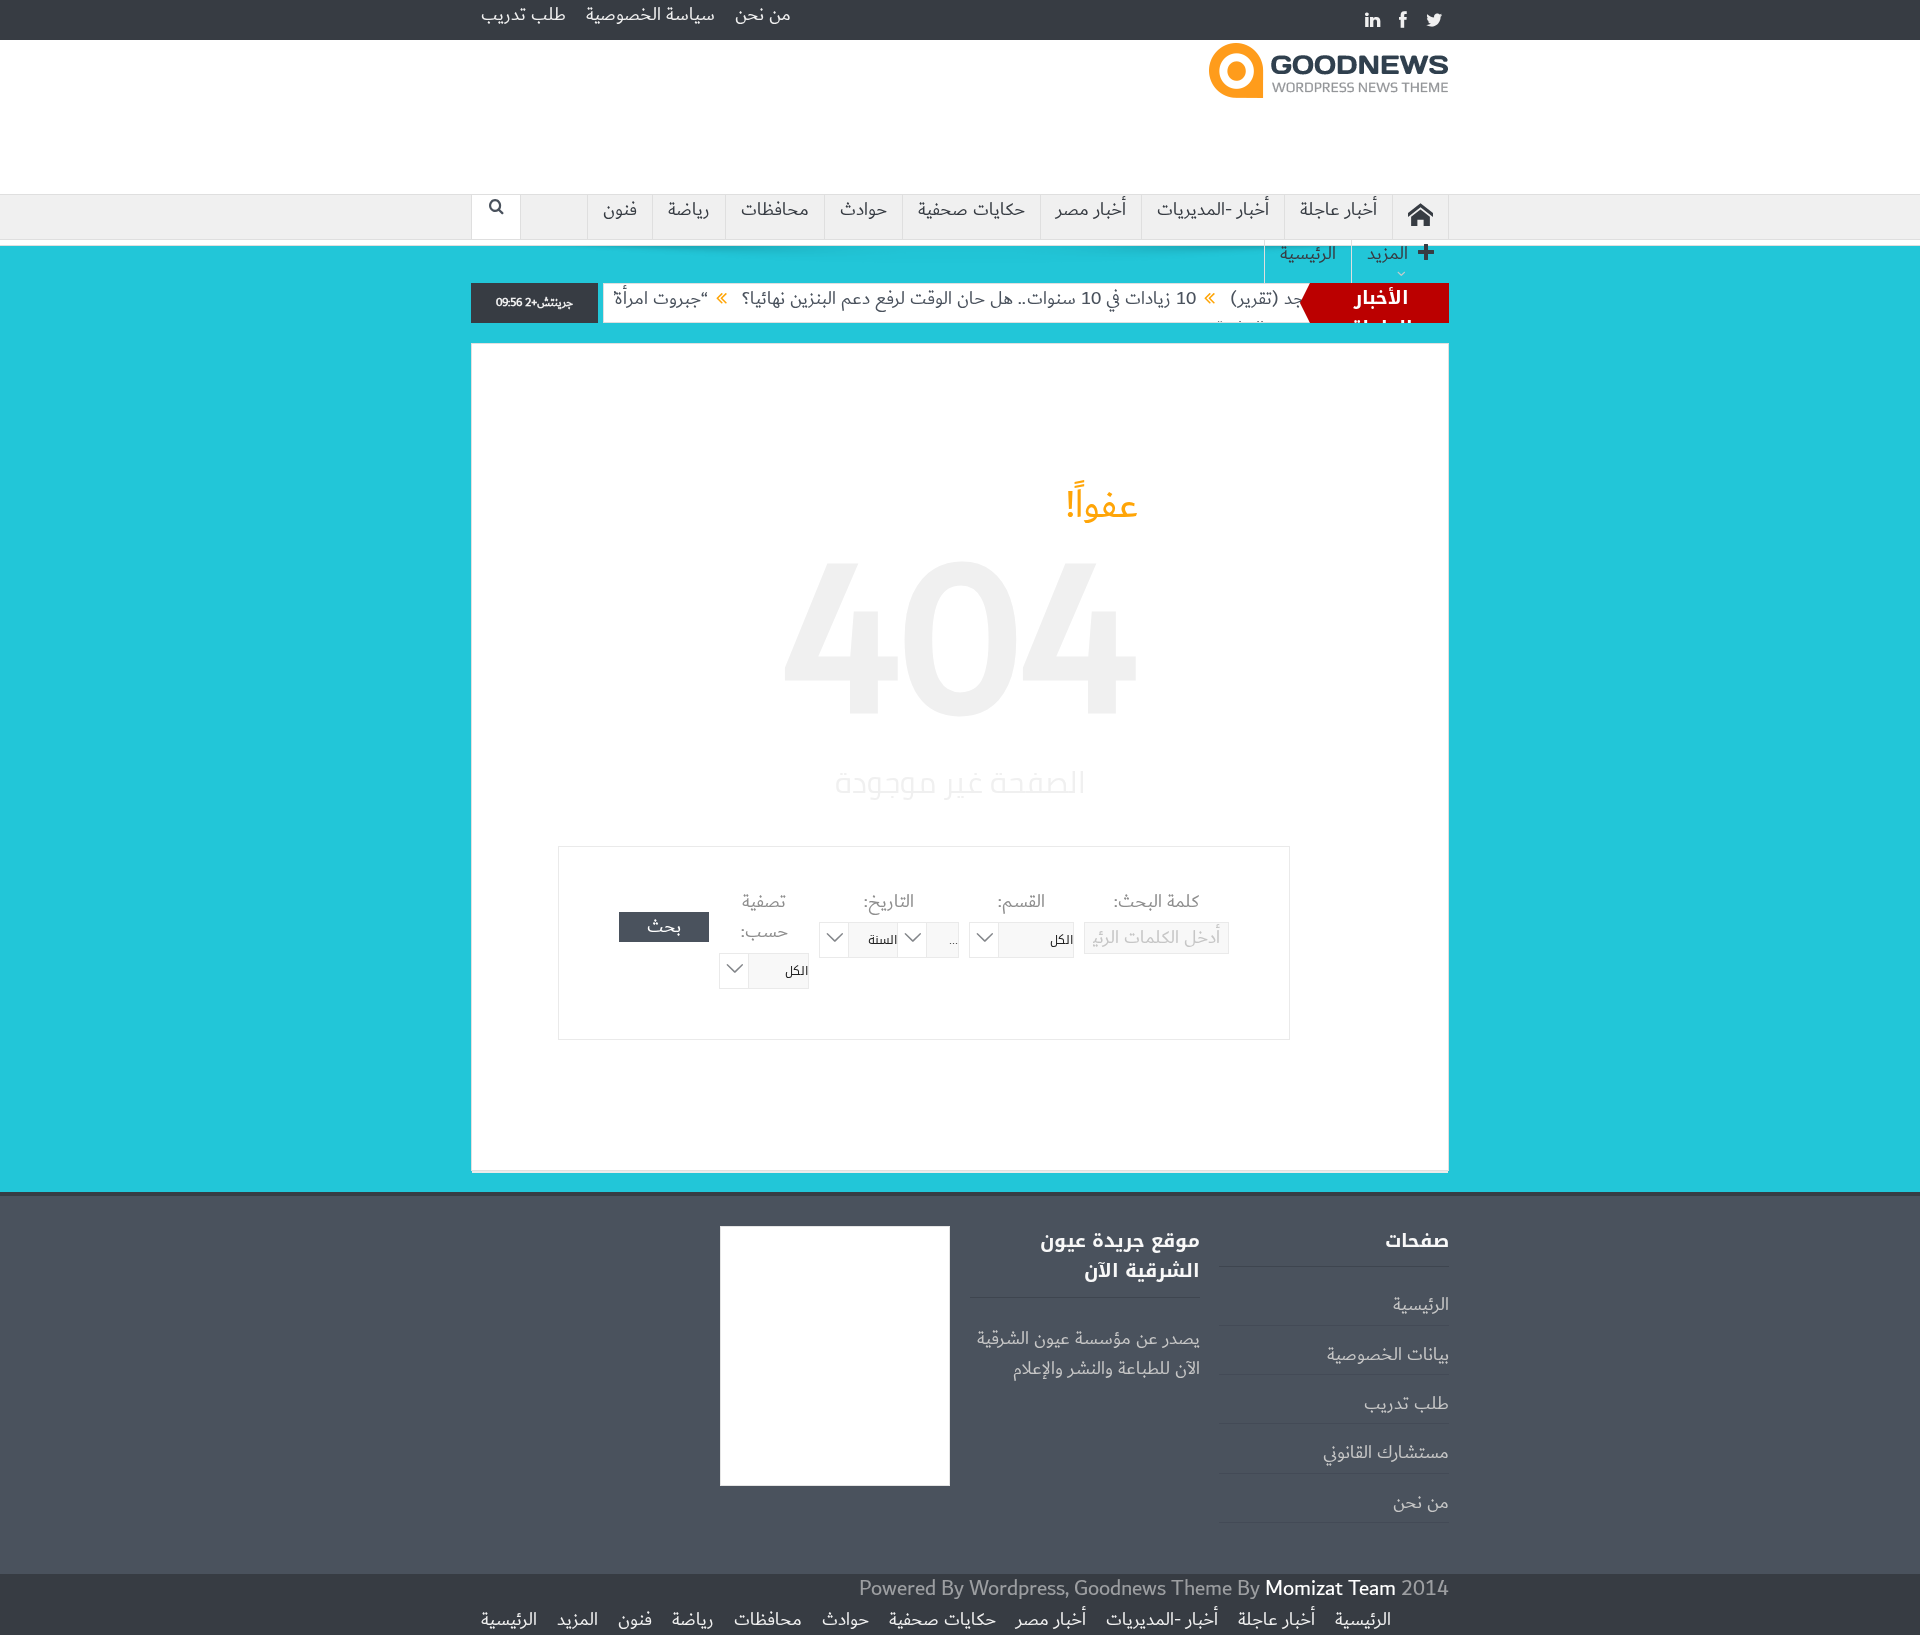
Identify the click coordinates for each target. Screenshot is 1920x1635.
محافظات (775, 210)
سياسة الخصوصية (650, 15)
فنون (620, 210)
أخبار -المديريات (1213, 210)
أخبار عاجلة (1338, 210)
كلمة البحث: (1156, 902)
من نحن (763, 15)
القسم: (1021, 902)
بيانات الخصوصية (1388, 1355)
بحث (664, 927)
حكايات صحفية (971, 210)
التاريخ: (889, 902)
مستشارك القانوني (1386, 1453)
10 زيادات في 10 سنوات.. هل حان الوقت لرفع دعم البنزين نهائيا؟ (1009, 299)
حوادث (863, 210)
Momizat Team (1330, 1588)
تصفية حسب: (764, 917)
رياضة (689, 210)
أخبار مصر (1091, 210)
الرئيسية (1308, 254)
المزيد (1387, 254)
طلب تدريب (523, 15)
